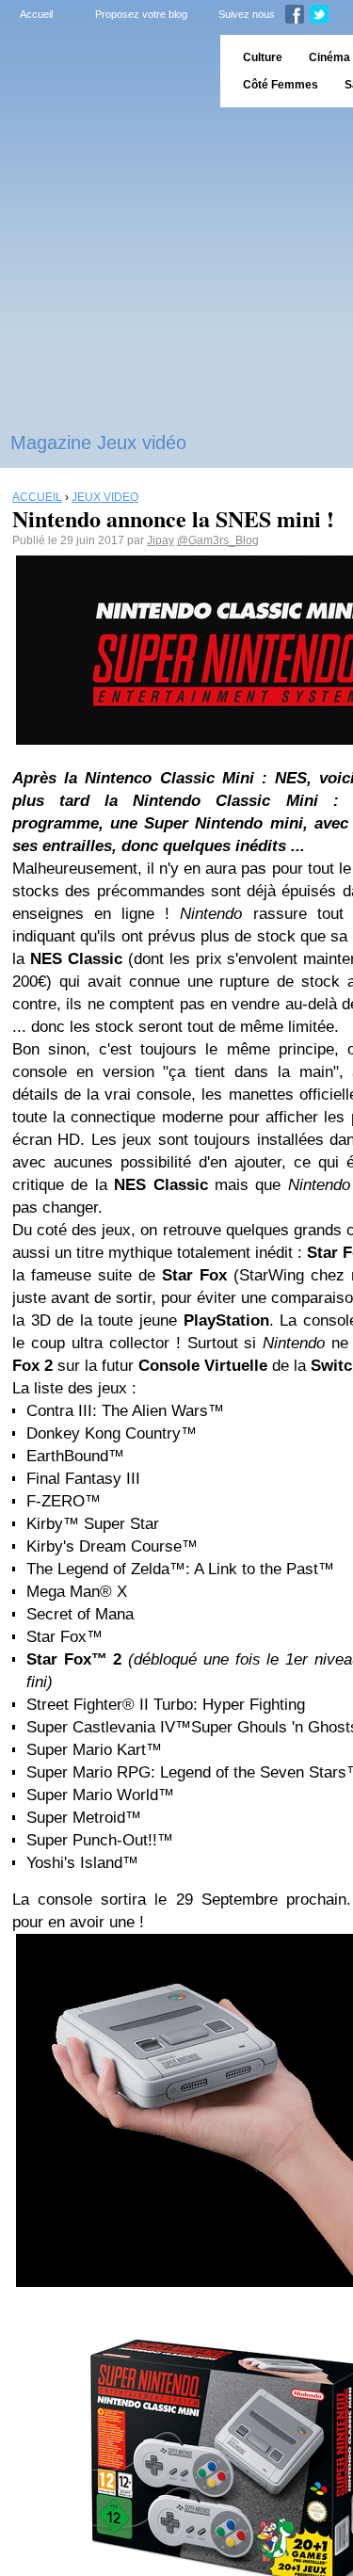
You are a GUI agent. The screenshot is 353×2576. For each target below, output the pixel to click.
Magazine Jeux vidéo (98, 443)
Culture (263, 57)
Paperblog (104, 71)
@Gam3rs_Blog (218, 540)
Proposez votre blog (141, 14)
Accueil (36, 14)
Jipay (160, 540)
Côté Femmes (281, 85)
